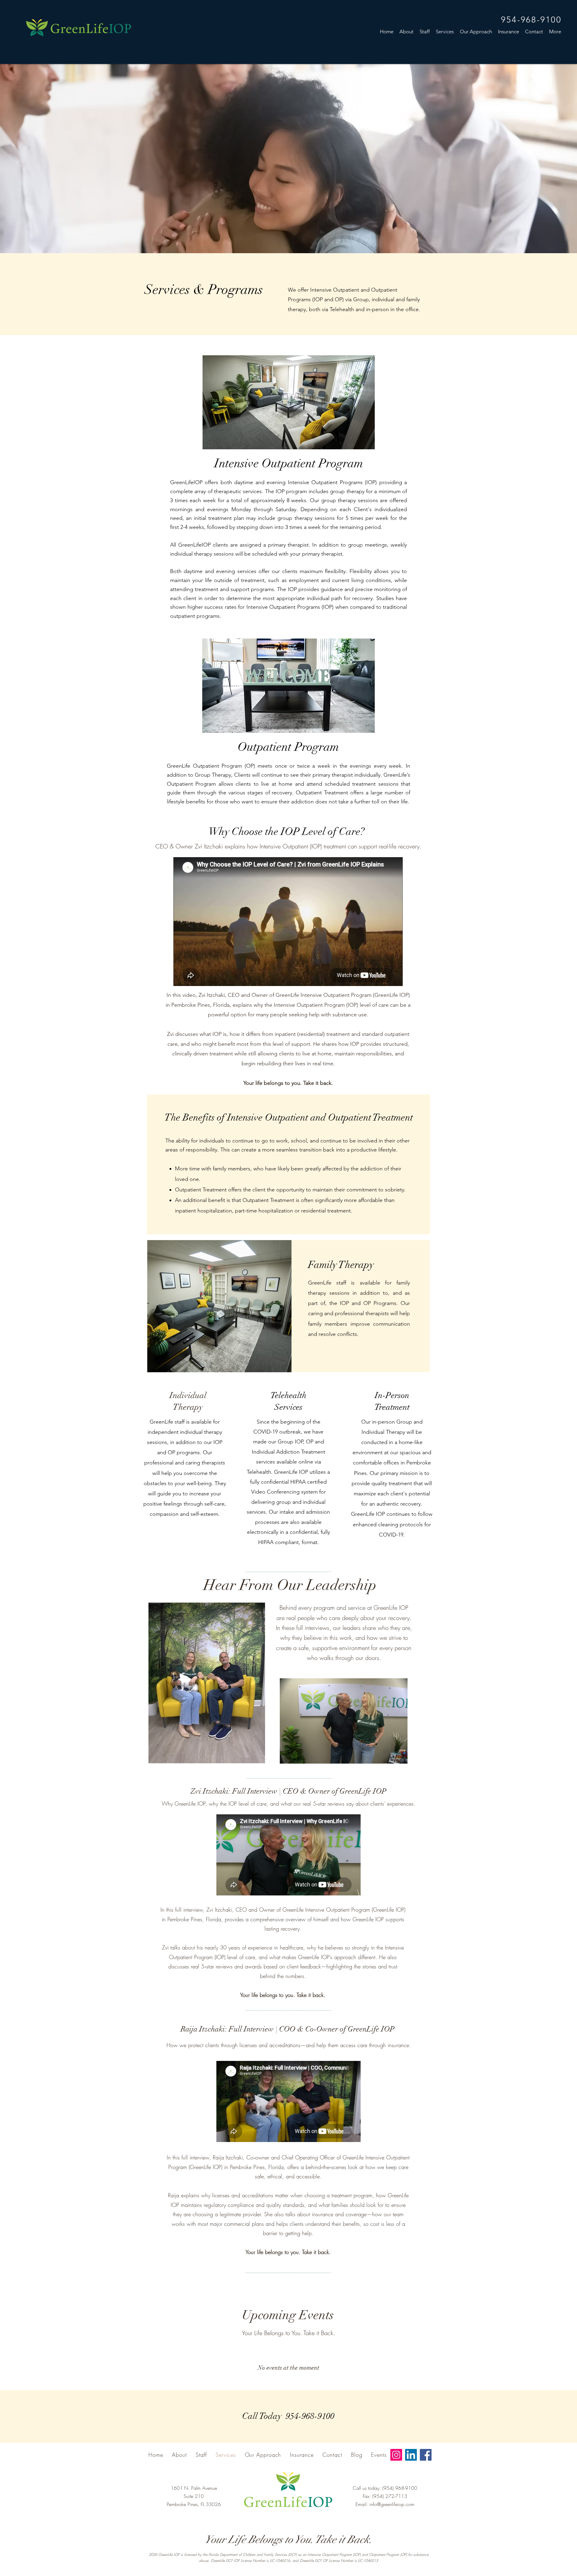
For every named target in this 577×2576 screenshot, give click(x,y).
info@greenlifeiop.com (392, 2504)
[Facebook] (426, 2455)
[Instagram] (396, 2455)
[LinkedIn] (411, 2455)
